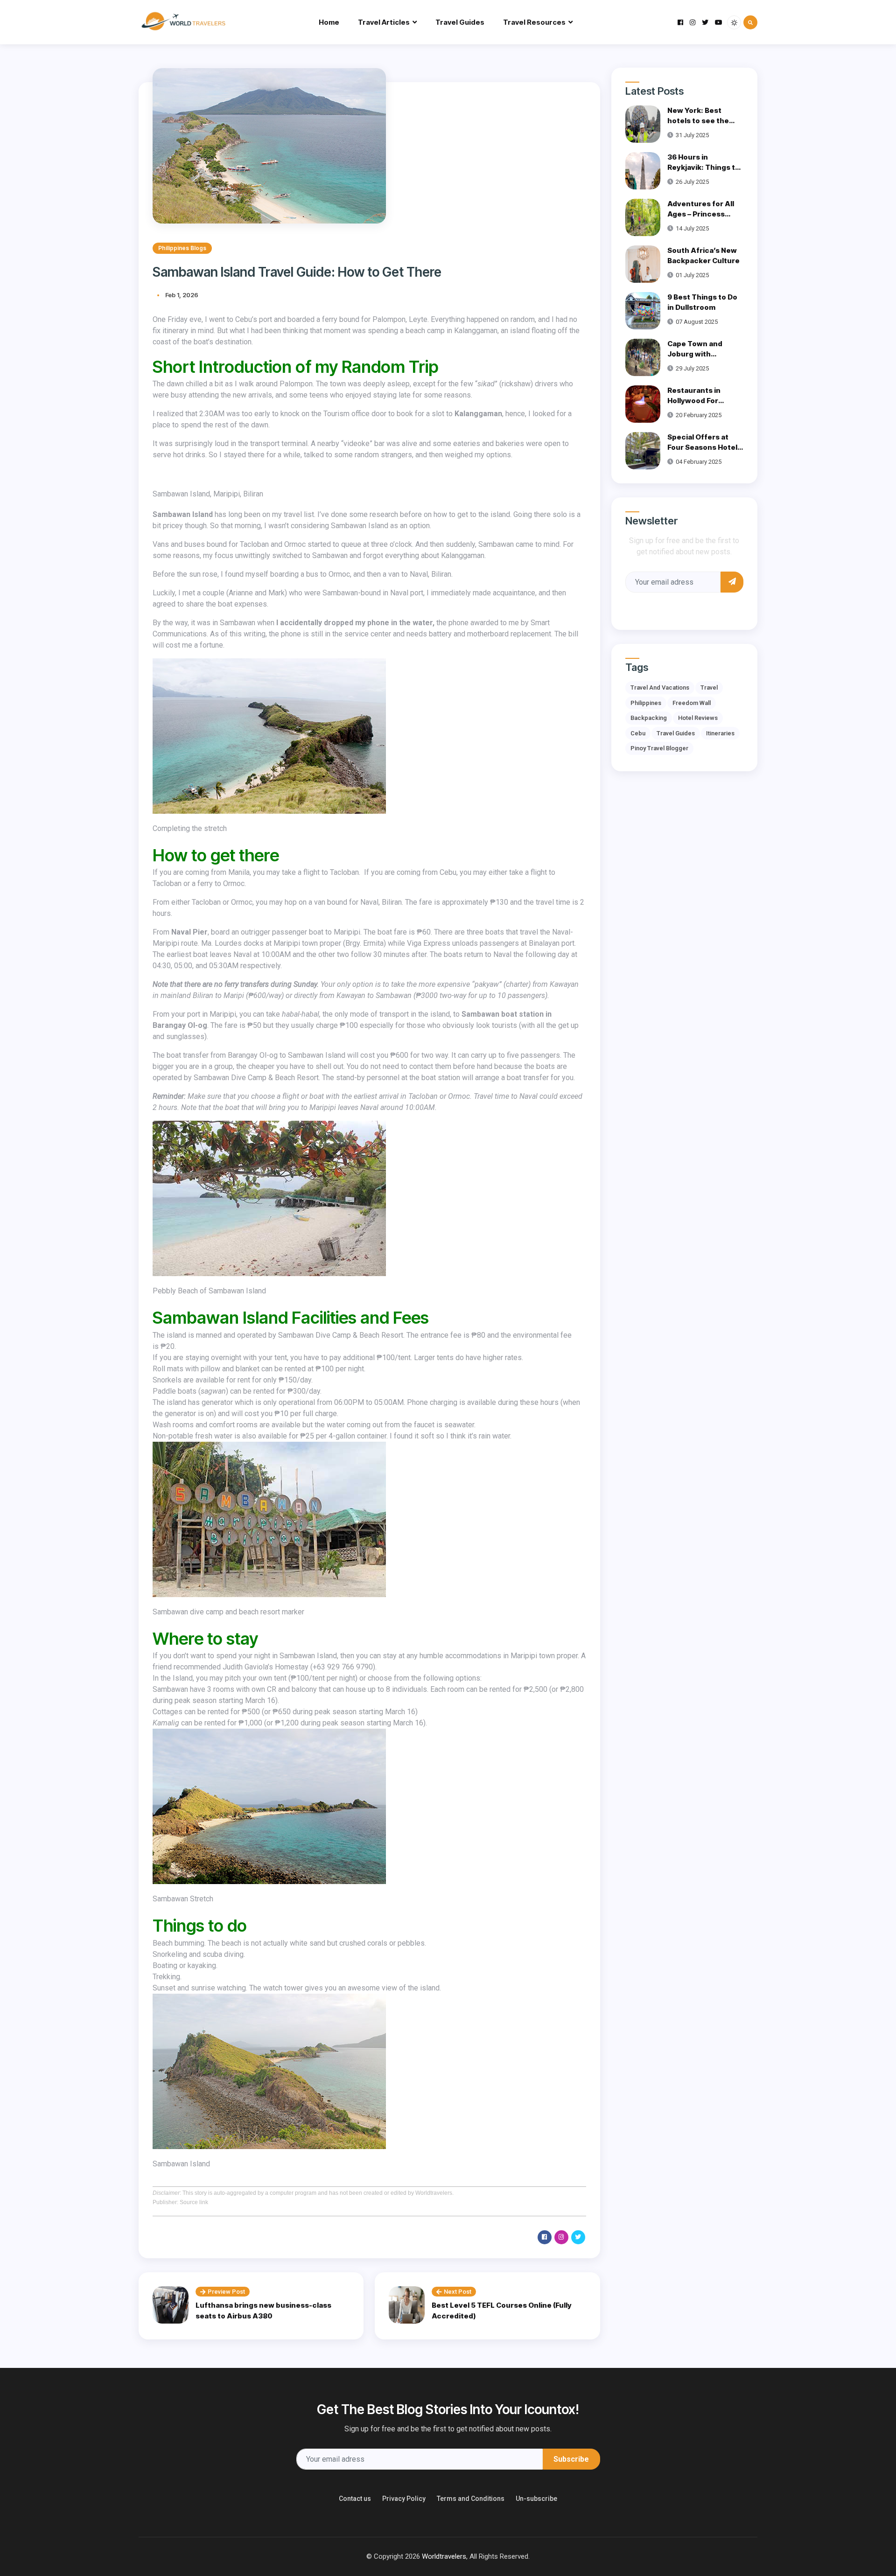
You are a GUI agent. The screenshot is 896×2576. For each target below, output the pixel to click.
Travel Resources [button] (534, 22)
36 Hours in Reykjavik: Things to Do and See (703, 168)
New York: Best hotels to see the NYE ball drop (698, 121)
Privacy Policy (404, 2499)
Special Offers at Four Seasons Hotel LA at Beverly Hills (702, 447)
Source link (194, 2202)
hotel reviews (698, 718)
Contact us (355, 2499)
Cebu (638, 733)
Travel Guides (460, 22)
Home (329, 22)
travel (709, 688)
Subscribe (571, 2459)
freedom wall (692, 703)
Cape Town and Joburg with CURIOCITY (695, 354)
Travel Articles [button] (384, 22)
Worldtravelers (444, 2556)
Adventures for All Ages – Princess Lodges (701, 214)
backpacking (649, 718)
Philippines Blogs (182, 248)
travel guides (676, 733)
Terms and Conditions (471, 2499)
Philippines (646, 703)
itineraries (720, 733)
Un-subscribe (536, 2499)
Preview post (226, 2292)
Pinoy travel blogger (659, 748)
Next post (458, 2292)
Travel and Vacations (660, 688)
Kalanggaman (478, 414)
